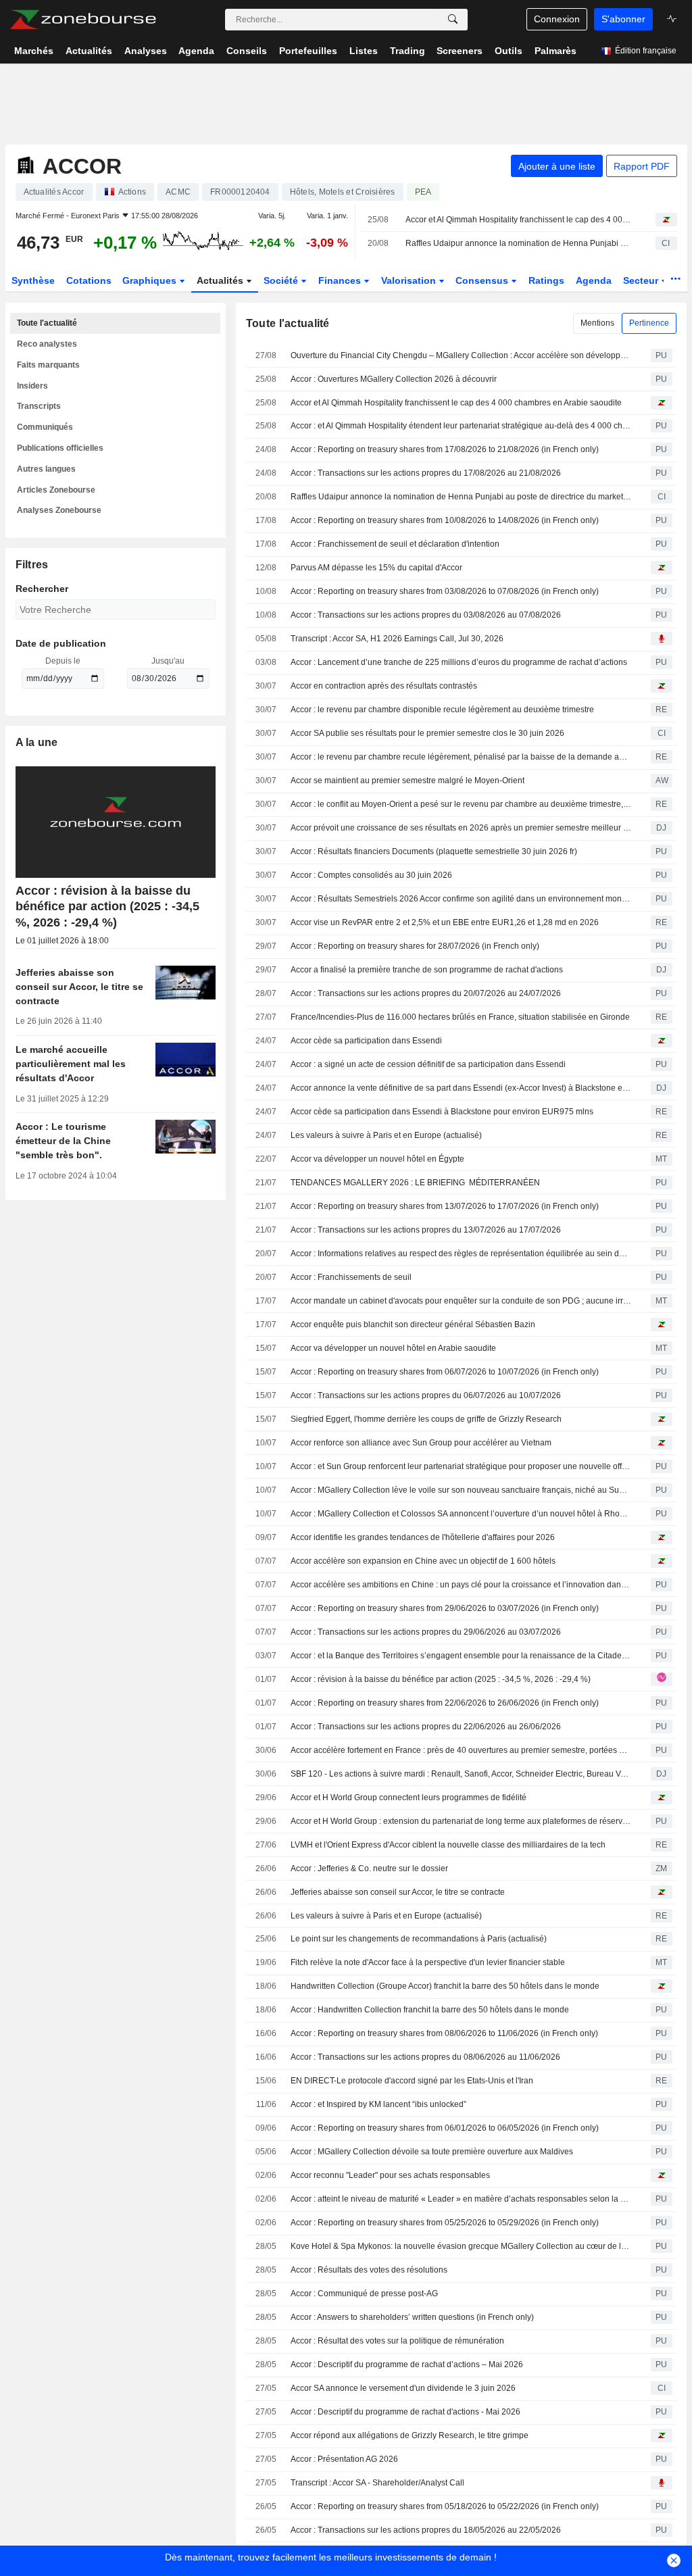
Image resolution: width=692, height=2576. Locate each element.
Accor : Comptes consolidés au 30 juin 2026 (371, 875)
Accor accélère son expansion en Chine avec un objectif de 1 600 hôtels (423, 1561)
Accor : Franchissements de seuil (351, 1277)
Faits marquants (48, 365)
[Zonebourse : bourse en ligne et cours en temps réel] (83, 20)
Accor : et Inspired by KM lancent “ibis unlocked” (378, 2104)
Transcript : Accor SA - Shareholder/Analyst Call (377, 2483)
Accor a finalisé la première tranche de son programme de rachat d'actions (427, 970)
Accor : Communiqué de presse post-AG (364, 2294)
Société (282, 280)
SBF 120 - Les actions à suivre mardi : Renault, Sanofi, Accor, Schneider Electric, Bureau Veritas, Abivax (461, 1774)
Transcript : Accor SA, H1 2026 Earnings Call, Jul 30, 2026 (397, 639)
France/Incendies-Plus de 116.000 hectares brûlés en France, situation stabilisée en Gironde (460, 1017)
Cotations (89, 280)
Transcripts (39, 406)
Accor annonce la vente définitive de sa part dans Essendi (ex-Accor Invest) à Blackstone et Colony (461, 1088)
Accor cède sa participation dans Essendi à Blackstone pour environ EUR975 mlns (442, 1112)
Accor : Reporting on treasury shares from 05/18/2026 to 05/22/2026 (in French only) (445, 2506)
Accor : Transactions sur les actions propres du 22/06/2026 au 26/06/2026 (426, 1727)
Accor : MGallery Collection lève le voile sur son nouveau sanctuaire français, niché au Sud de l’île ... (461, 1490)
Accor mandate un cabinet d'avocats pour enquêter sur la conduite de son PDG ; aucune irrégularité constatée (461, 1301)
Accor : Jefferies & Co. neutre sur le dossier (369, 1868)
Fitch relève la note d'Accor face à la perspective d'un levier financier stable (428, 1962)
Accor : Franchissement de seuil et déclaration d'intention (395, 544)
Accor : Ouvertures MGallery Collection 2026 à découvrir (394, 379)
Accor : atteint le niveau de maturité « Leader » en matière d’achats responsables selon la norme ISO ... (461, 2199)
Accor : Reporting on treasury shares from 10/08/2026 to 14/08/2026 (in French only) (445, 520)
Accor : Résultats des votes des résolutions (369, 2270)
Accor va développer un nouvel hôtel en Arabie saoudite (393, 1348)
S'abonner (623, 19)
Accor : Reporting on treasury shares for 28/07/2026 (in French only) (415, 946)
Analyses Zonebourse (59, 510)
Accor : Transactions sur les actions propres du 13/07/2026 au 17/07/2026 (426, 1230)
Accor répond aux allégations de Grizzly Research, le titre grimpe (410, 2435)
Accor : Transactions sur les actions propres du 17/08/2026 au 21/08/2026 (426, 473)
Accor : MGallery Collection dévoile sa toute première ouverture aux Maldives (432, 2152)
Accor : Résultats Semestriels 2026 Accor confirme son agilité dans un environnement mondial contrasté (461, 899)
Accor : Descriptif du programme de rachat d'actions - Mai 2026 (405, 2412)
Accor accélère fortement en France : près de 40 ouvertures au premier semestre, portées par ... (461, 1750)
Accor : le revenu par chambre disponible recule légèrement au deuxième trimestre (442, 710)
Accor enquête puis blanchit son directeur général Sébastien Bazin (413, 1324)
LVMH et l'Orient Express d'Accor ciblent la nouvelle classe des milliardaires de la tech (448, 1845)
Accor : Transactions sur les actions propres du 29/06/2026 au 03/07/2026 (426, 1632)
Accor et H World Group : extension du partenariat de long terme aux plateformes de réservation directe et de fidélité (461, 1821)
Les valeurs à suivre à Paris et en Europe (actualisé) (386, 1135)
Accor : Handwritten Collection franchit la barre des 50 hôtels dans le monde (430, 2010)
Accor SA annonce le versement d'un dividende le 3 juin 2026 (403, 2388)
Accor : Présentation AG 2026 (344, 2459)
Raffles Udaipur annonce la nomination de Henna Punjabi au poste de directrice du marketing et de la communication (519, 243)
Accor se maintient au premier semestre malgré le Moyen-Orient (407, 781)
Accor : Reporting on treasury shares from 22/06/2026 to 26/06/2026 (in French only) (445, 1703)
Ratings (546, 280)
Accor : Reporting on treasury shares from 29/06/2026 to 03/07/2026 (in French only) (445, 1608)
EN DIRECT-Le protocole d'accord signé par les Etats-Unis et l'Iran (412, 2081)
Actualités (221, 280)
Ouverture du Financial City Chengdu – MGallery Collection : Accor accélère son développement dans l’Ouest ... (461, 355)
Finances (341, 280)
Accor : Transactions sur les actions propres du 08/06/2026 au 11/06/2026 (425, 2057)
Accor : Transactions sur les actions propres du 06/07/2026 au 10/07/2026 (426, 1395)
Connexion (557, 19)
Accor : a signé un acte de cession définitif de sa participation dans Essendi (428, 1064)
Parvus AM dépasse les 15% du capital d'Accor (376, 568)
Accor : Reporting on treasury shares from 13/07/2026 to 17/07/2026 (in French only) (445, 1206)
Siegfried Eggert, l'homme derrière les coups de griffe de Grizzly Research (426, 1419)
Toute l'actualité (47, 323)
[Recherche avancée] (453, 20)
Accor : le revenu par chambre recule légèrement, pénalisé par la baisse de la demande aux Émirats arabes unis (461, 757)
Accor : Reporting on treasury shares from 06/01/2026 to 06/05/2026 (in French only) (445, 2128)
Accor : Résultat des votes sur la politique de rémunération (397, 2341)
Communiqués (45, 427)
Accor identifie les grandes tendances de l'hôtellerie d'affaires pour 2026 (423, 1537)
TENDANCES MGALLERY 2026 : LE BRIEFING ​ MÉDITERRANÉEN (415, 1183)
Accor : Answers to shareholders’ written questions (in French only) (412, 2317)
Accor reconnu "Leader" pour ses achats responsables (390, 2175)
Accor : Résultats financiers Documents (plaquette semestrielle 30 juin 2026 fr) (434, 851)
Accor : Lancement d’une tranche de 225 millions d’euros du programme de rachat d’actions (459, 662)
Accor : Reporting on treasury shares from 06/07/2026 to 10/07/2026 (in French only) (445, 1372)
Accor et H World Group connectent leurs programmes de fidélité (409, 1798)
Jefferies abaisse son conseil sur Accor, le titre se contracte (398, 1892)
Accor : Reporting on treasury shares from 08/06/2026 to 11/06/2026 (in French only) (444, 2033)
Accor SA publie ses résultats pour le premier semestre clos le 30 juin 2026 (427, 733)
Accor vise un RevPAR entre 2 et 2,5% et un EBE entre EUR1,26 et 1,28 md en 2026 (445, 922)
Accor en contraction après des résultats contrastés (384, 686)
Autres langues (46, 469)
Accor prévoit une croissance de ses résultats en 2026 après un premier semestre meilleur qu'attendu (461, 828)
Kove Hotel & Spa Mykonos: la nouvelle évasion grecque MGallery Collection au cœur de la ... (461, 2246)
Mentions (597, 323)
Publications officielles (60, 448)
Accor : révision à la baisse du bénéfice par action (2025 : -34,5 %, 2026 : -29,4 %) (441, 1679)
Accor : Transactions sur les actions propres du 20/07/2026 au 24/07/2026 (426, 993)
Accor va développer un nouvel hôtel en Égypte (377, 1159)
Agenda (594, 280)
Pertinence (649, 323)
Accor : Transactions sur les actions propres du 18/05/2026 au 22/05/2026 (426, 2530)
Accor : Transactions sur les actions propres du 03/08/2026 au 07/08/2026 (426, 615)
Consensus (483, 280)
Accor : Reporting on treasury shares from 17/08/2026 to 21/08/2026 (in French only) (445, 449)
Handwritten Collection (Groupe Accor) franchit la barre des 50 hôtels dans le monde (445, 1986)
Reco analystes (47, 344)
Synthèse (33, 280)
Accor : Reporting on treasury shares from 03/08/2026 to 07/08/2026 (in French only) (445, 591)
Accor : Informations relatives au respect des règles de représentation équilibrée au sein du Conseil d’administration (461, 1254)
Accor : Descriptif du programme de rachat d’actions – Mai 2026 (407, 2364)
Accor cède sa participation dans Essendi (366, 1041)
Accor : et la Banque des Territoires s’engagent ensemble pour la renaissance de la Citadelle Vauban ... (461, 1656)
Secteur (642, 280)
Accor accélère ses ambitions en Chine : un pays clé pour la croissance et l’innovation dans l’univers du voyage (461, 1585)
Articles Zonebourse (56, 490)
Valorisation (410, 280)
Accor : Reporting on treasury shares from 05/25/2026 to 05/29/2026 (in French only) (445, 2223)
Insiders (32, 386)
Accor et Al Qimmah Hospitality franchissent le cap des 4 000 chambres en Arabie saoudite (519, 220)
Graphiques (151, 280)
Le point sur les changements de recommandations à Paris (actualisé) (419, 1939)
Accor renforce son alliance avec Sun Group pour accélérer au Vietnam (421, 1443)
